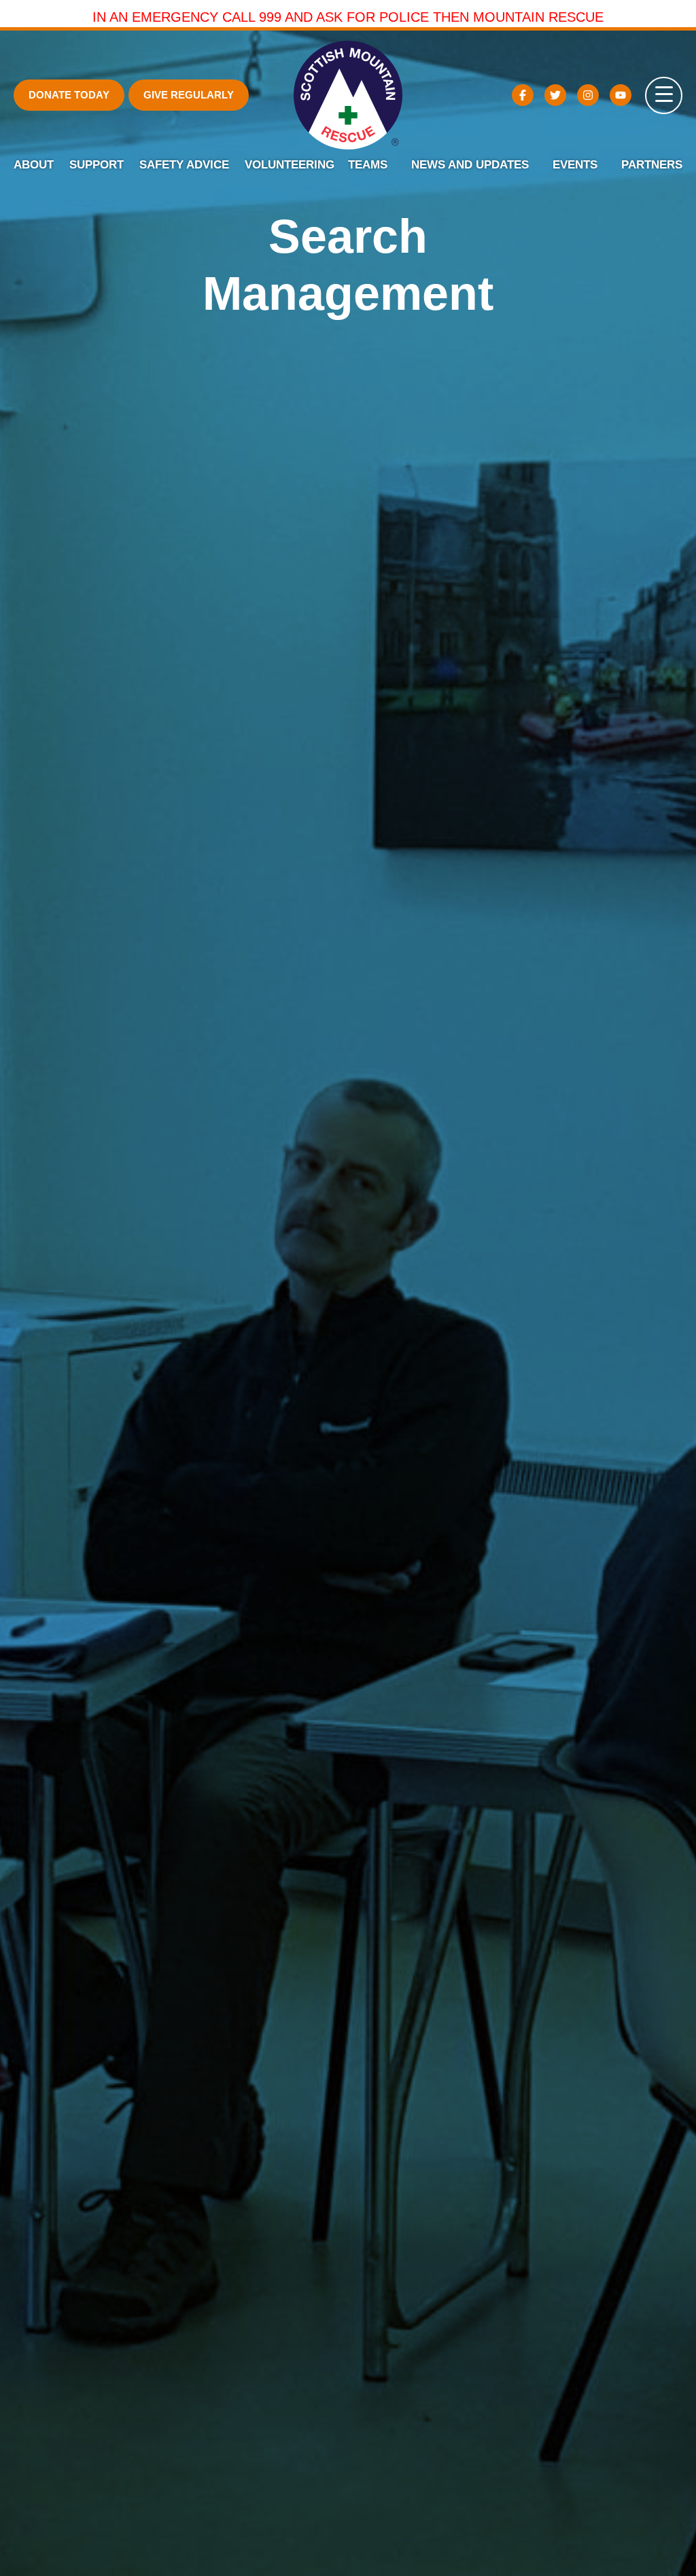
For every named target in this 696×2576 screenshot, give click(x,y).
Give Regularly (189, 95)
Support (97, 165)
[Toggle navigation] (664, 95)
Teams (368, 165)
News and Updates (470, 165)
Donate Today (69, 95)
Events (575, 165)
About (34, 165)
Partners (652, 165)
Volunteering (290, 165)
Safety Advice (184, 165)
